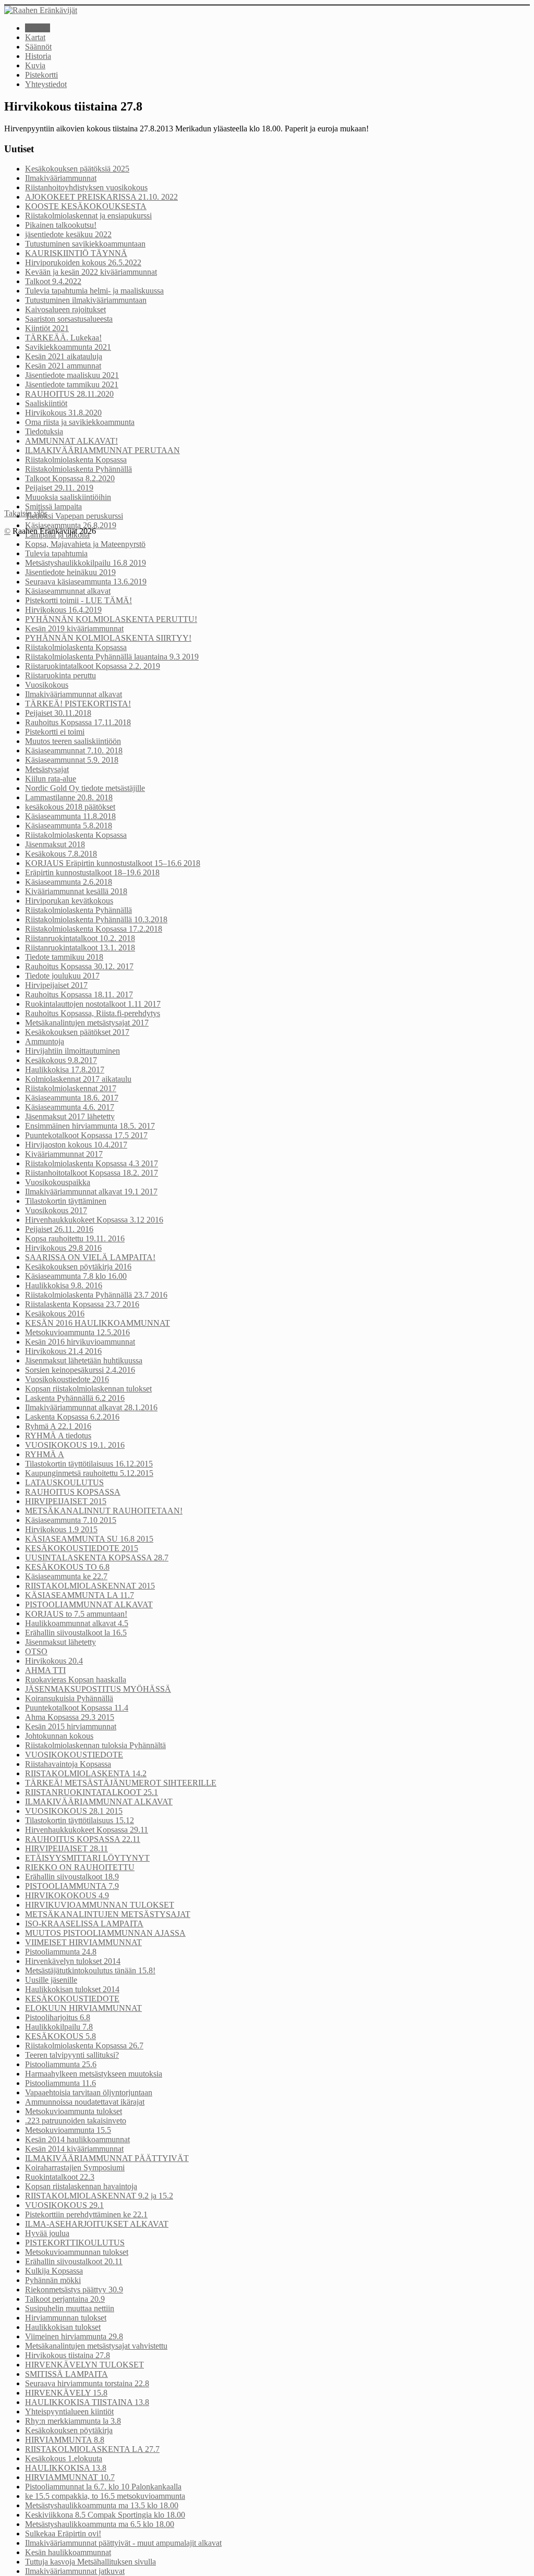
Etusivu (38, 28)
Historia (38, 56)
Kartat (35, 37)
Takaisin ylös (26, 513)
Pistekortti (41, 75)
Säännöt (38, 47)
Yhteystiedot (46, 84)
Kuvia (35, 65)
